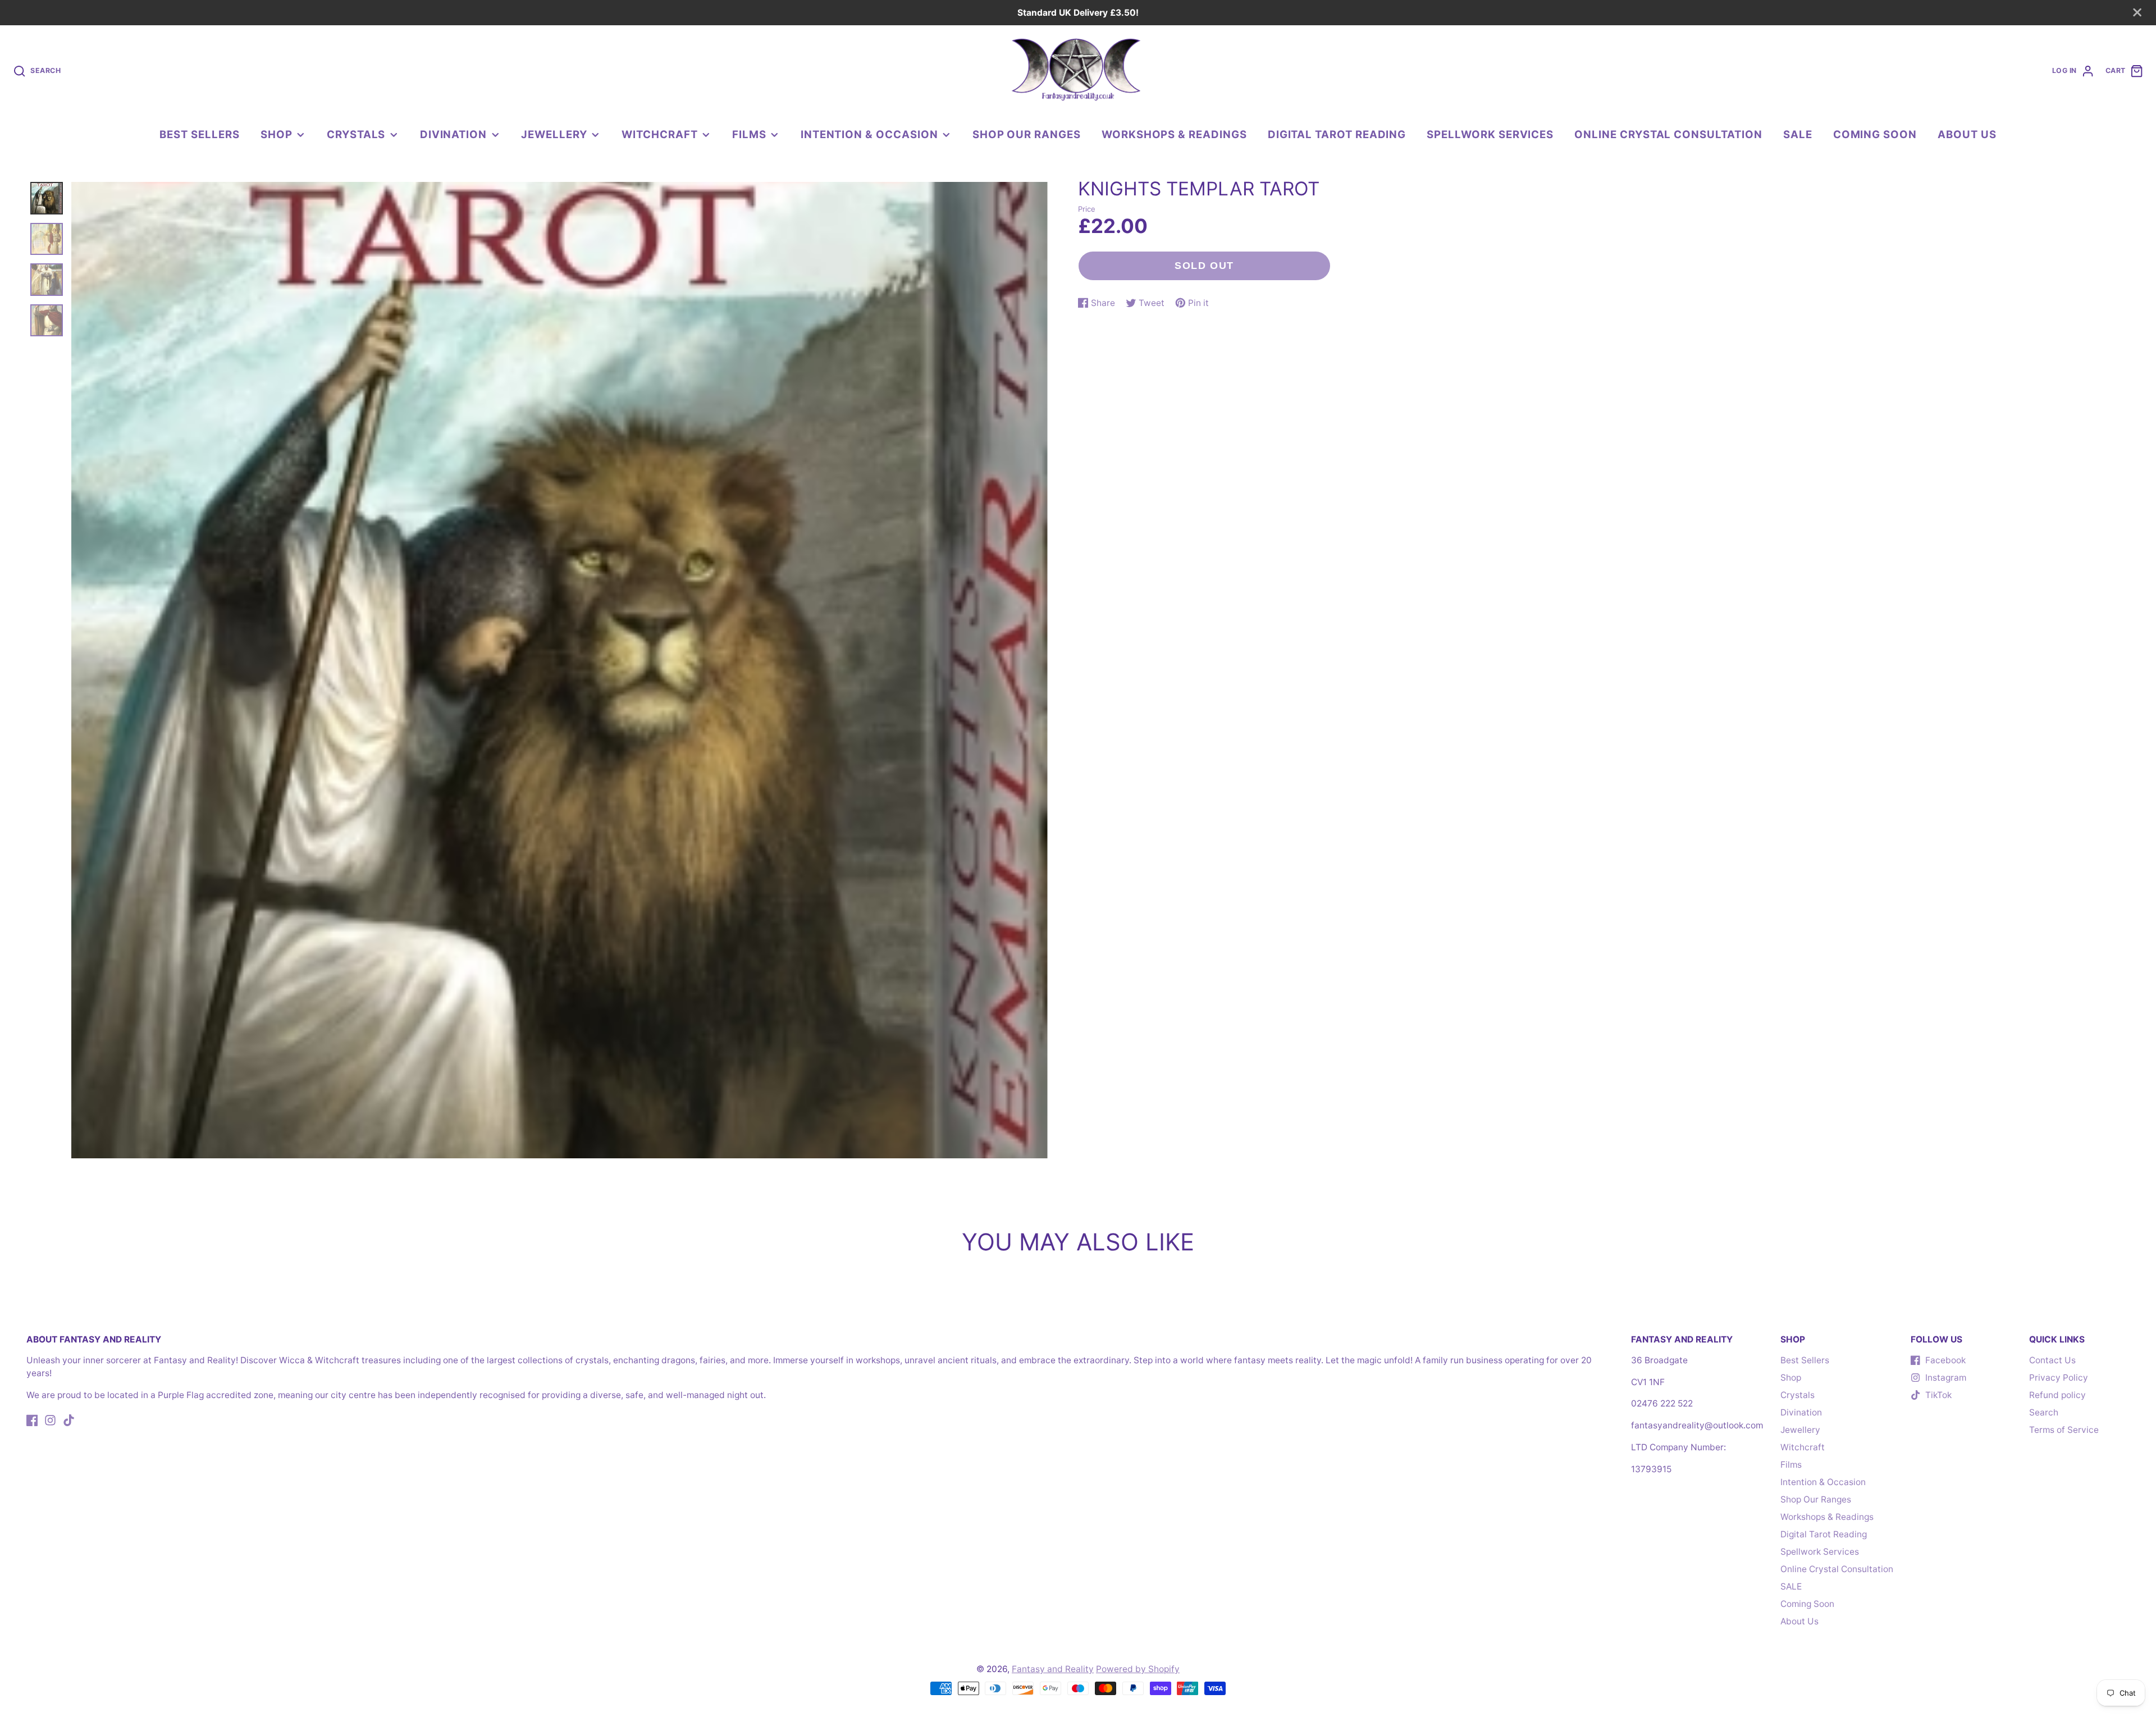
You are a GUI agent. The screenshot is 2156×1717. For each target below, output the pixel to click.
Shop (277, 134)
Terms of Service (2064, 1430)
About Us (1967, 134)
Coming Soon (1875, 134)
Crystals (356, 134)
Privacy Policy (2059, 1378)
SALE (1798, 134)
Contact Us (2052, 1360)
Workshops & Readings (1174, 134)
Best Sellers (199, 134)
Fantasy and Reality (1053, 1669)
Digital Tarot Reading (1337, 134)
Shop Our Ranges (1027, 134)
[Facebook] (32, 1420)
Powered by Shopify (1138, 1669)
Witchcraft (659, 134)
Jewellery (554, 134)
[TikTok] (69, 1420)
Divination (453, 134)
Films (749, 134)
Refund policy (2057, 1395)
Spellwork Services (1490, 134)
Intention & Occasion (869, 134)
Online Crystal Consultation (1668, 134)
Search (2044, 1412)
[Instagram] (50, 1420)
